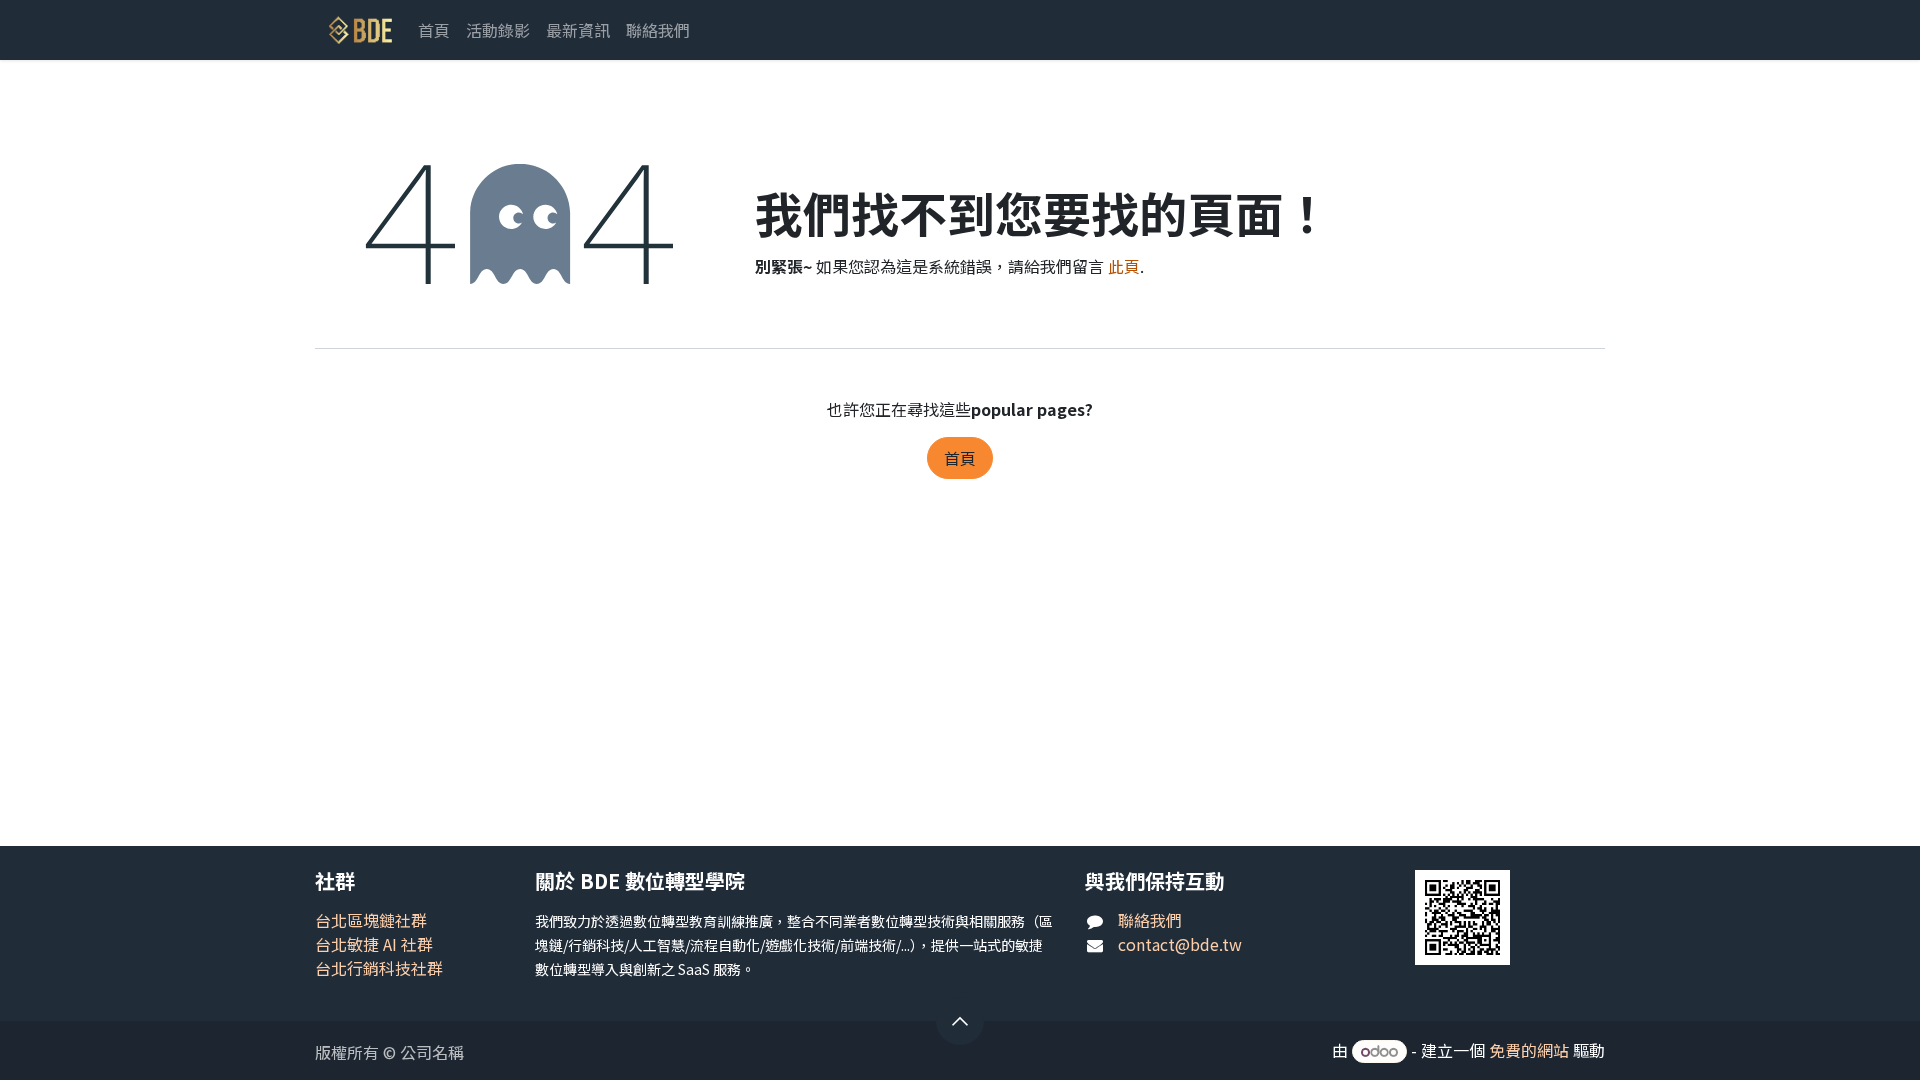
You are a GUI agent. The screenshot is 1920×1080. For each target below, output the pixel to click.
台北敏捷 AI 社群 (374, 944)
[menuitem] (434, 30)
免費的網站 (1529, 1050)
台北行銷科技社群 (379, 968)
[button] (960, 1021)
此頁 (1124, 266)
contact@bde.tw (1180, 944)
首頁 (960, 458)
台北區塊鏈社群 (371, 920)
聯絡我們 (1150, 920)
